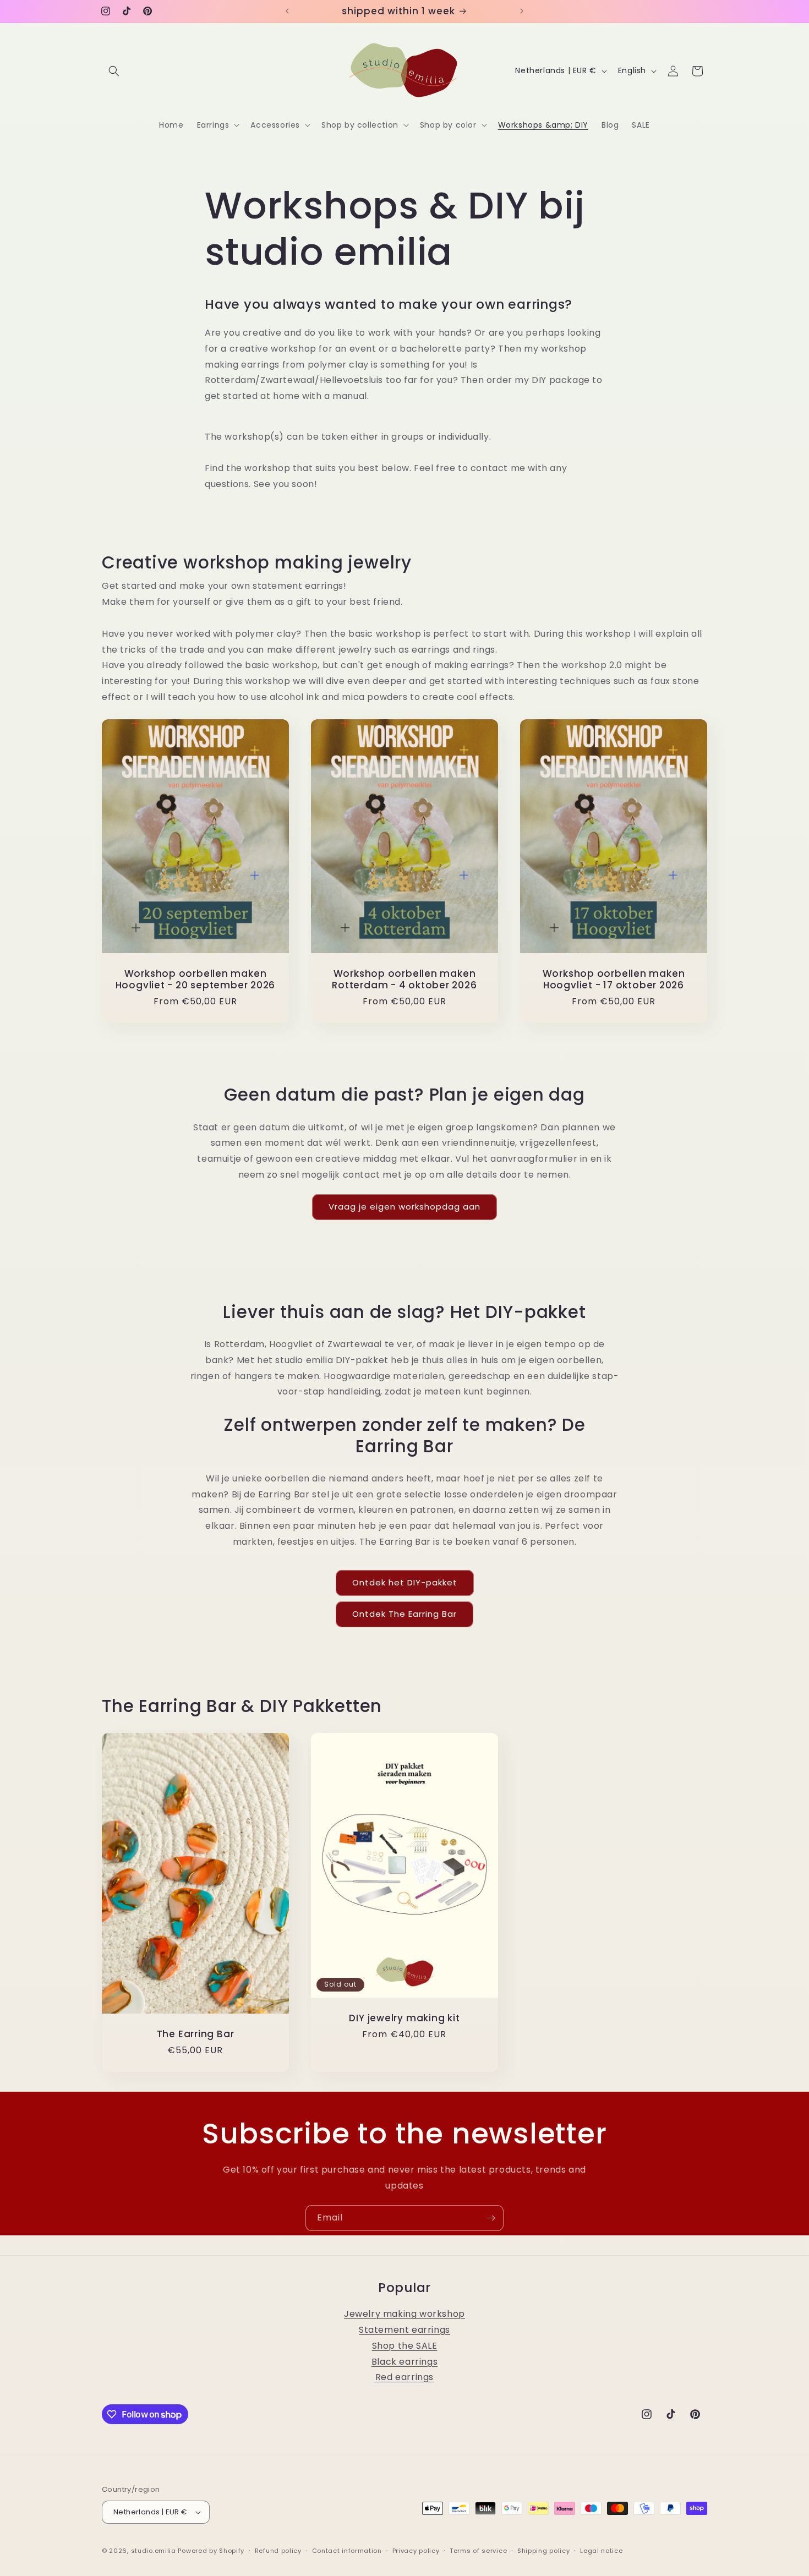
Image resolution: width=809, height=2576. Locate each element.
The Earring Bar (196, 2034)
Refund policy (278, 2551)
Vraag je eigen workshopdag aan (404, 1207)
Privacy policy (416, 2551)
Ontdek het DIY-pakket (405, 1582)
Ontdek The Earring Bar (404, 1614)
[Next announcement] (522, 11)
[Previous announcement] (287, 11)
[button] (114, 71)
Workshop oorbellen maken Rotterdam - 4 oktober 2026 (404, 980)
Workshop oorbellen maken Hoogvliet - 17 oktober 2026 (614, 980)
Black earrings (404, 2362)
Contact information (347, 2551)
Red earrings (404, 2377)
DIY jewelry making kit (404, 2018)
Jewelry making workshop (404, 2314)
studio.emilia (154, 2551)
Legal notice (601, 2551)
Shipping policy (544, 2551)
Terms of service (478, 2551)
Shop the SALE (405, 2346)
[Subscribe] (491, 2218)
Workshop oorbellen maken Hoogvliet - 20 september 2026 (196, 980)
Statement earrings (404, 2330)
